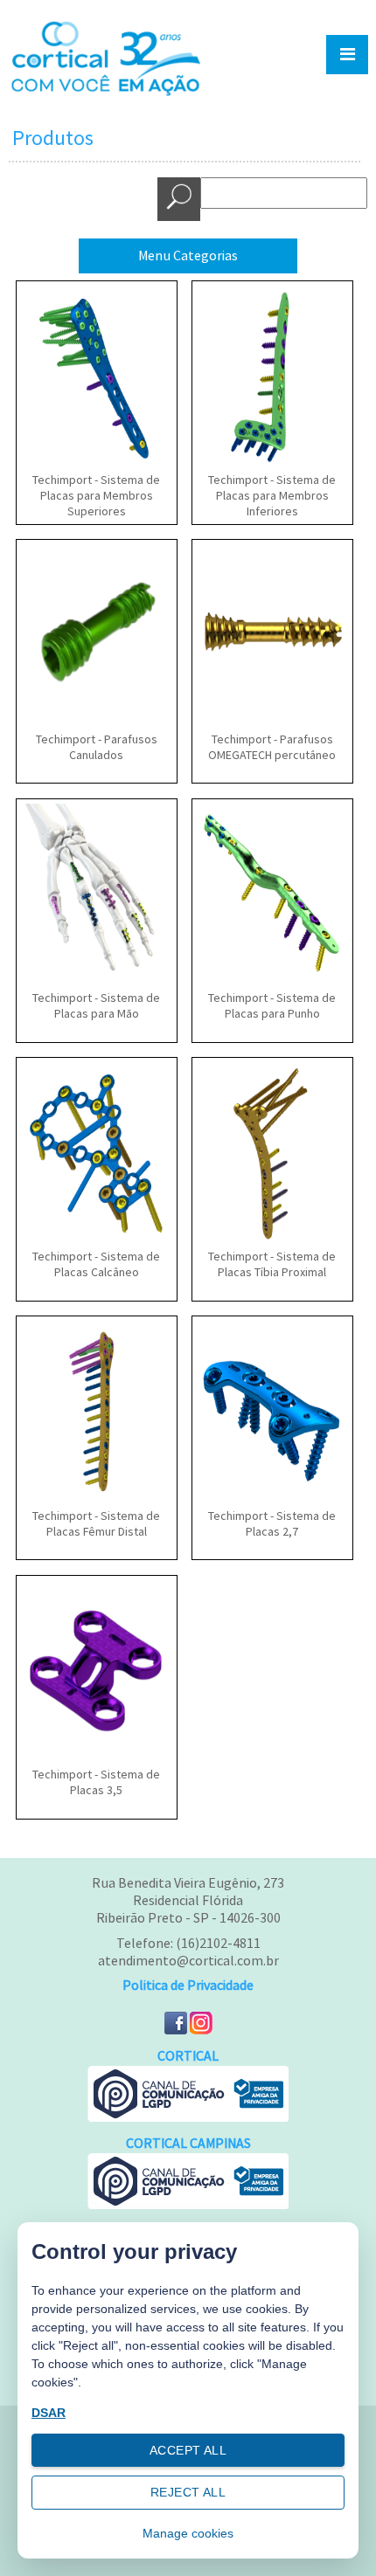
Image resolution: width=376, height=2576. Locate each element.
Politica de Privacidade (188, 1986)
